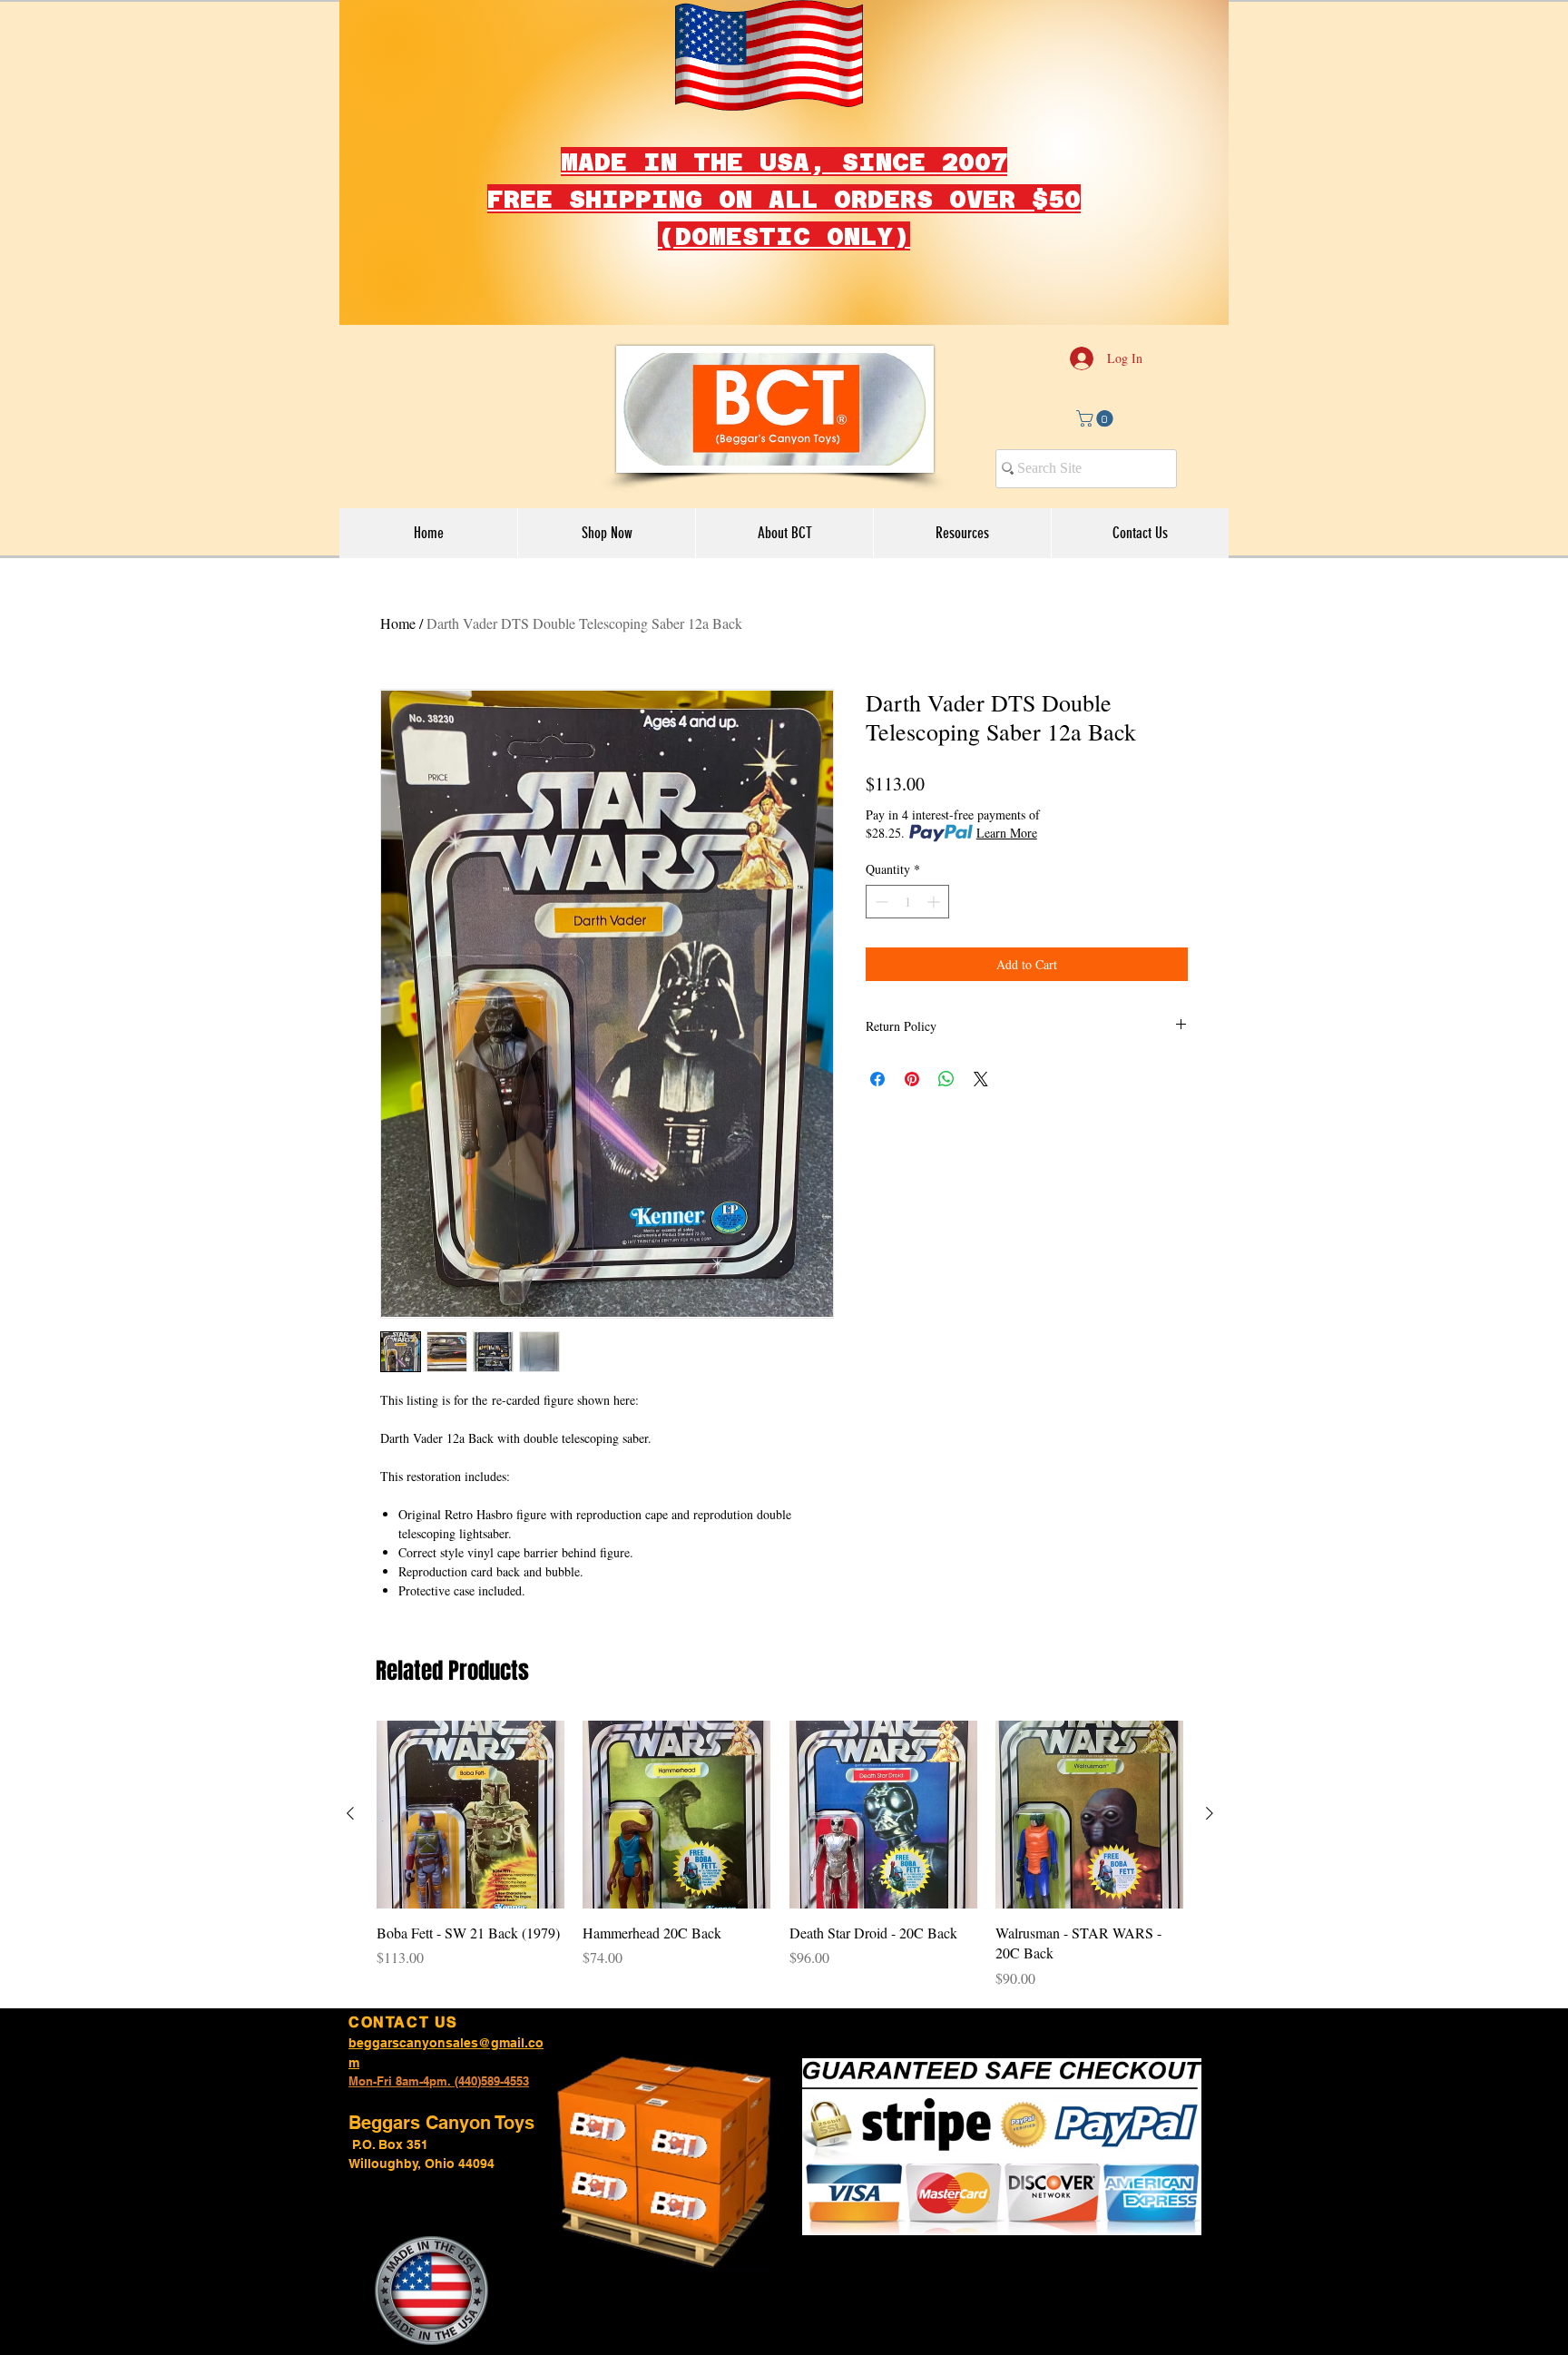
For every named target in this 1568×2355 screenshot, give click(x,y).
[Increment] (935, 902)
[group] (780, 1855)
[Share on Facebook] (877, 1079)
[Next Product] (1210, 1813)
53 (523, 2081)
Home (398, 623)
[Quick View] (470, 1815)
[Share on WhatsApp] (946, 1079)
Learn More (1007, 833)
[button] (1097, 418)
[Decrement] (880, 902)
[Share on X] (981, 1079)
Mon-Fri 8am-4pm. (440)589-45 (432, 2081)
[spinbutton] (907, 902)
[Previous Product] (350, 1813)
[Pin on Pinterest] (912, 1079)
